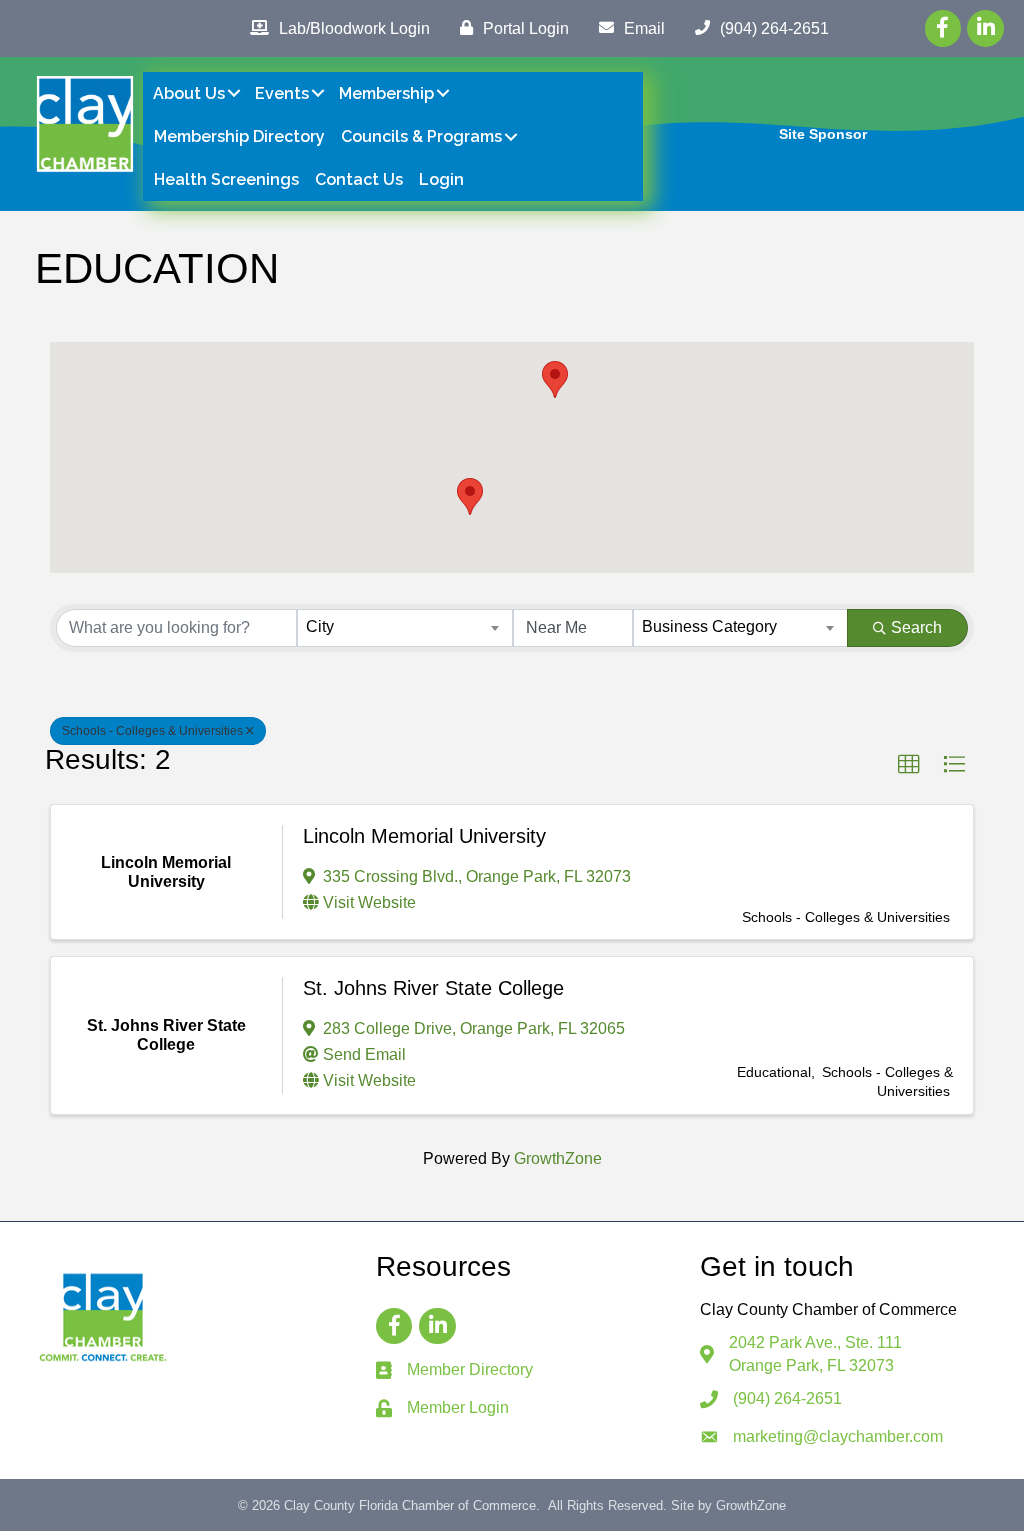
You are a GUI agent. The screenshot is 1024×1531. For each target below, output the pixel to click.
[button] (555, 379)
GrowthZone (558, 1158)
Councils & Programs (421, 136)
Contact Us (359, 179)
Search (916, 627)
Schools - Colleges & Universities (152, 731)
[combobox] (404, 628)
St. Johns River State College (433, 988)
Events (282, 93)
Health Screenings (226, 179)
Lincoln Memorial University (424, 836)
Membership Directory (239, 136)
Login (441, 179)
